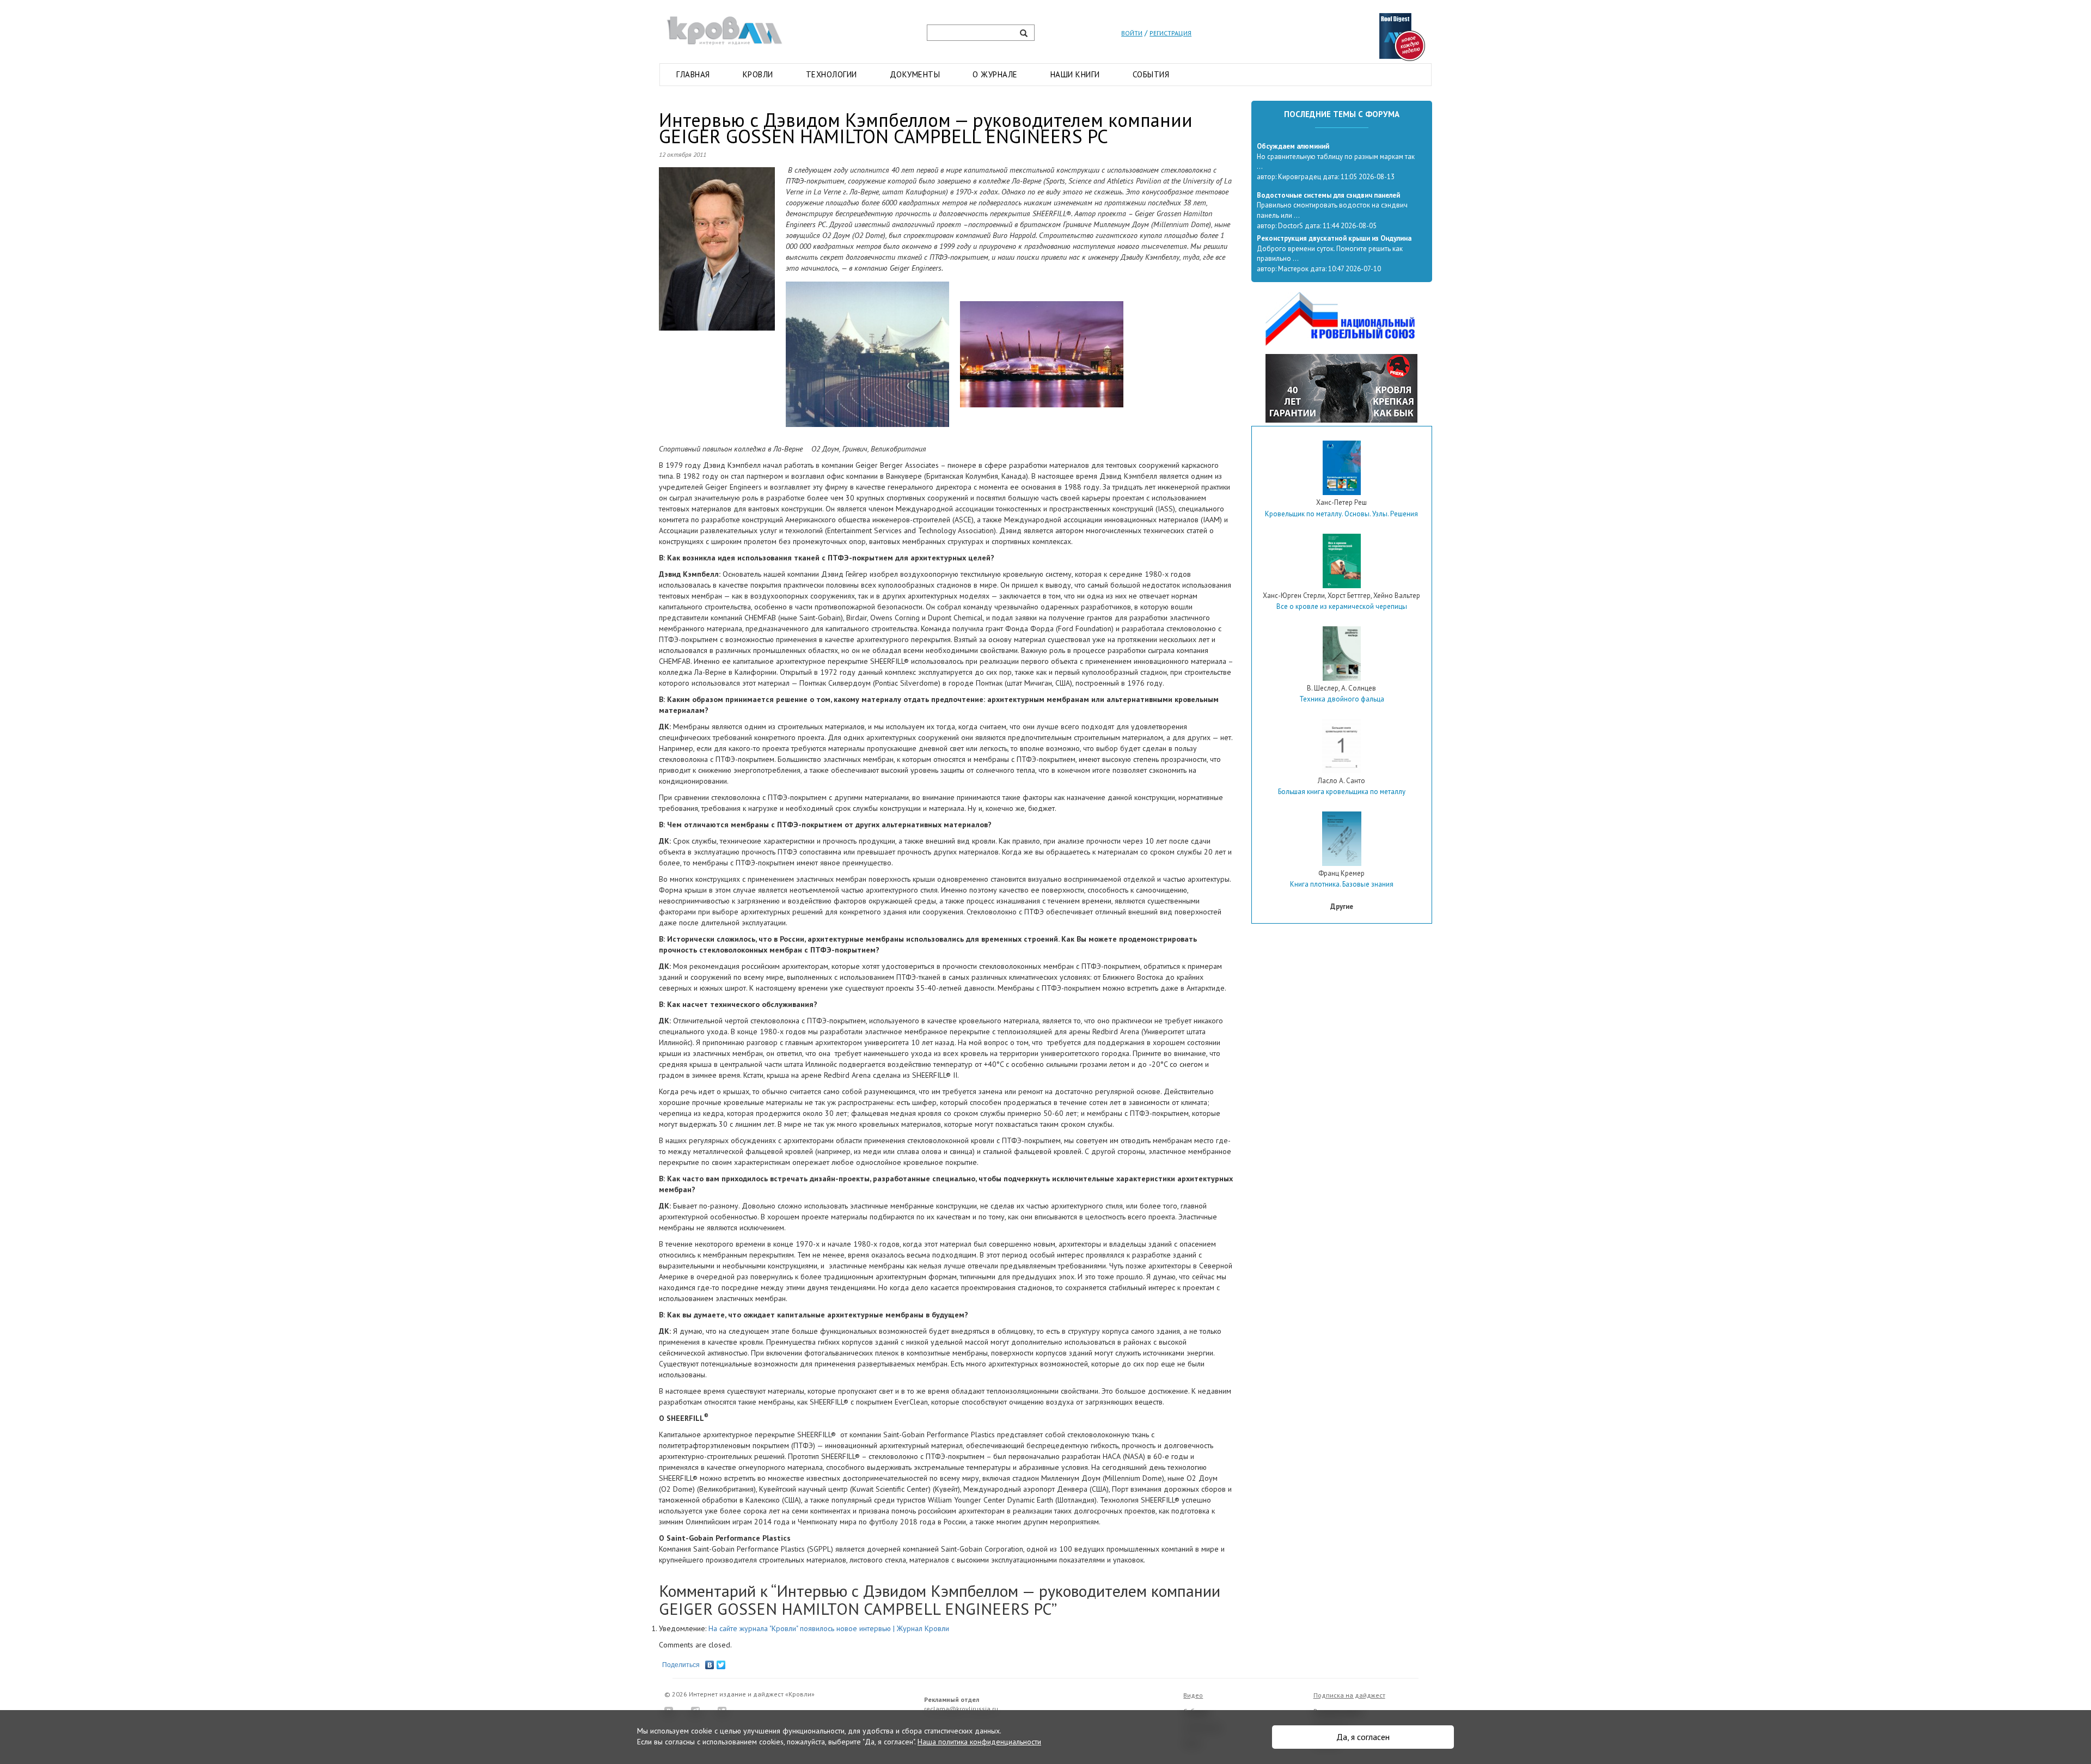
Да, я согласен (1363, 1737)
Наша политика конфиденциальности (979, 1742)
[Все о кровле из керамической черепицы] (1342, 561)
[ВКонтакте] (710, 1662)
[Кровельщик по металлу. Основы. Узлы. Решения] (1342, 468)
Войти (1132, 33)
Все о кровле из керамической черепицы (1342, 606)
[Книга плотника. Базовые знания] (1342, 839)
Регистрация (1170, 33)
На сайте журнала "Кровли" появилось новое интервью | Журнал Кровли (829, 1628)
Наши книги (1075, 74)
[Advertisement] (1342, 1014)
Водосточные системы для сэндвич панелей (1328, 195)
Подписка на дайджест (1349, 1695)
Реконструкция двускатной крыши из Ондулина (1334, 238)
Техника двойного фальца (1342, 699)
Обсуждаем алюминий (1293, 146)
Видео (1193, 1695)
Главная (693, 74)
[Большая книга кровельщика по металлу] (1341, 746)
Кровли (758, 74)
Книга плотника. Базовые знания (1342, 884)
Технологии (831, 74)
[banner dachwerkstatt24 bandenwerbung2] (1341, 388)
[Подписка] (1402, 36)
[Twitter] (721, 1662)
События (1151, 74)
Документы (915, 74)
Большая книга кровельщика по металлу (1342, 792)
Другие (1342, 907)
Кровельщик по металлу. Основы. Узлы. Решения (1341, 514)
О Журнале (995, 74)
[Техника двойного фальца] (1342, 654)
